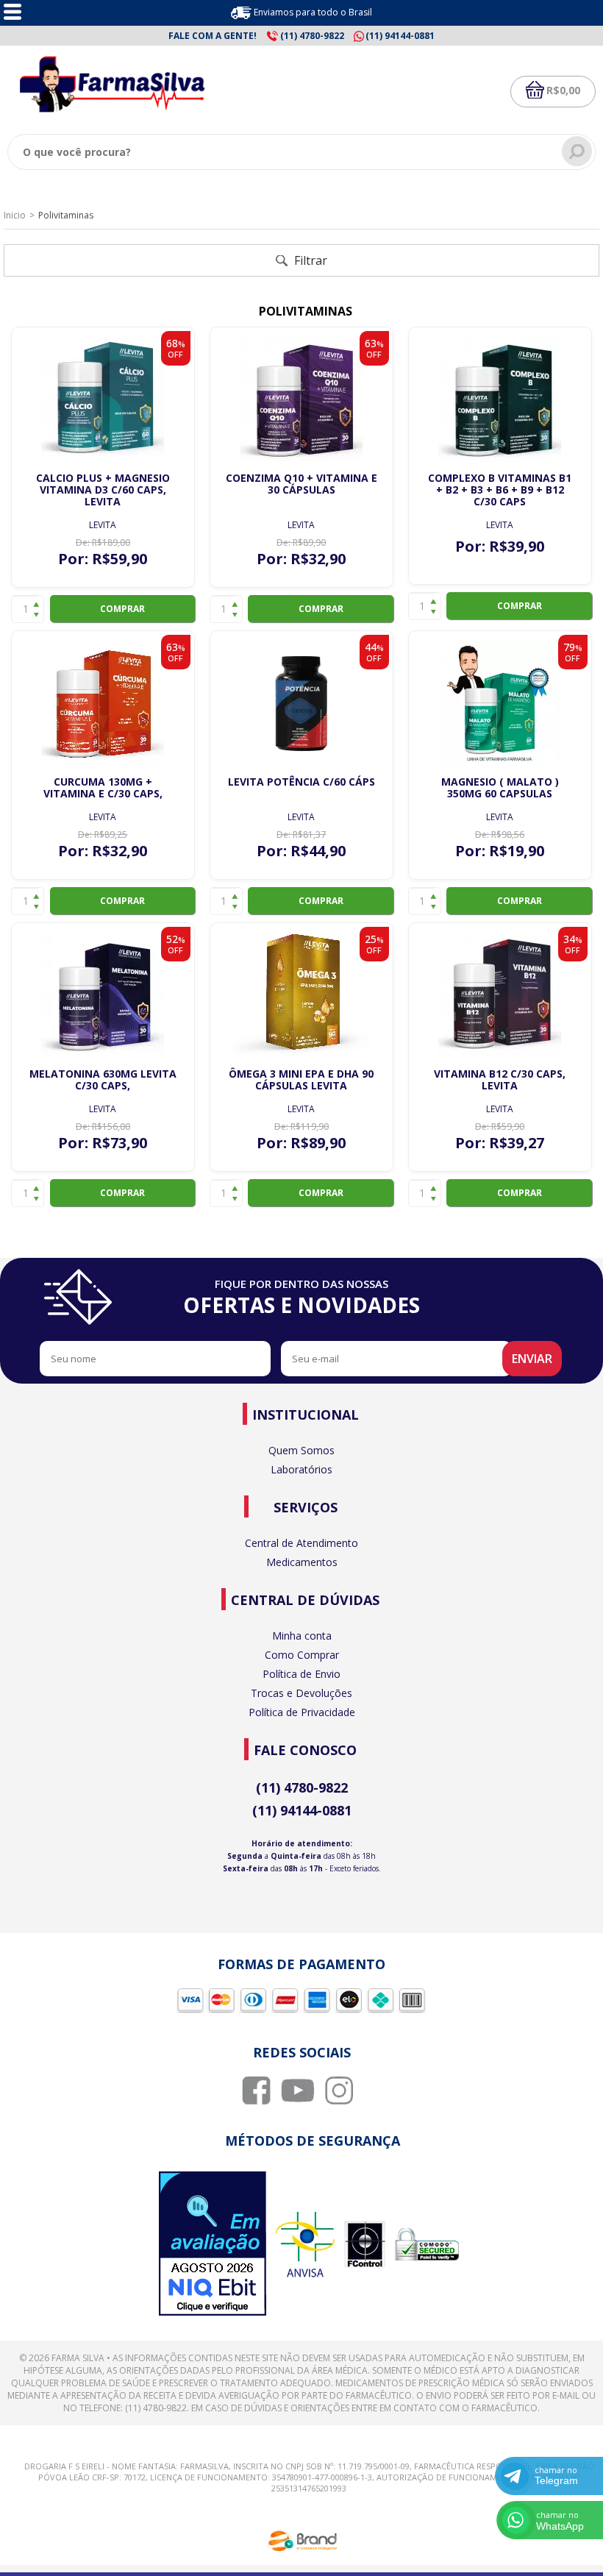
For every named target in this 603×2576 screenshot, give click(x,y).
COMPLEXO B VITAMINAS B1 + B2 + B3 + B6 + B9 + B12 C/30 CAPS (500, 490)
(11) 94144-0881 (302, 1810)
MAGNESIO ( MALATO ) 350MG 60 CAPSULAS (500, 787)
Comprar (122, 609)
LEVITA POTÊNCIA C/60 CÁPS (301, 782)
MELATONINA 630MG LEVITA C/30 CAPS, (103, 1079)
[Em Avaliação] (213, 2245)
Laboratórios (301, 1469)
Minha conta (302, 1636)
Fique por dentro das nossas (301, 1298)
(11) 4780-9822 (302, 1787)
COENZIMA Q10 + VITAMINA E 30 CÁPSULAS (301, 484)
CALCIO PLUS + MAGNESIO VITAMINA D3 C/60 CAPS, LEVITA (103, 490)
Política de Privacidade (302, 1712)
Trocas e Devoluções (301, 1693)
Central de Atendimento (301, 1543)
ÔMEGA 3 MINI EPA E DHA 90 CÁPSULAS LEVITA (301, 1079)
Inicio (15, 215)
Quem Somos (301, 1450)
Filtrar (309, 260)
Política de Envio (301, 1674)
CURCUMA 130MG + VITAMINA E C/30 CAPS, (103, 787)
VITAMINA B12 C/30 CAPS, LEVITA (500, 1079)
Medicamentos (302, 1562)
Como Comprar (302, 1655)
